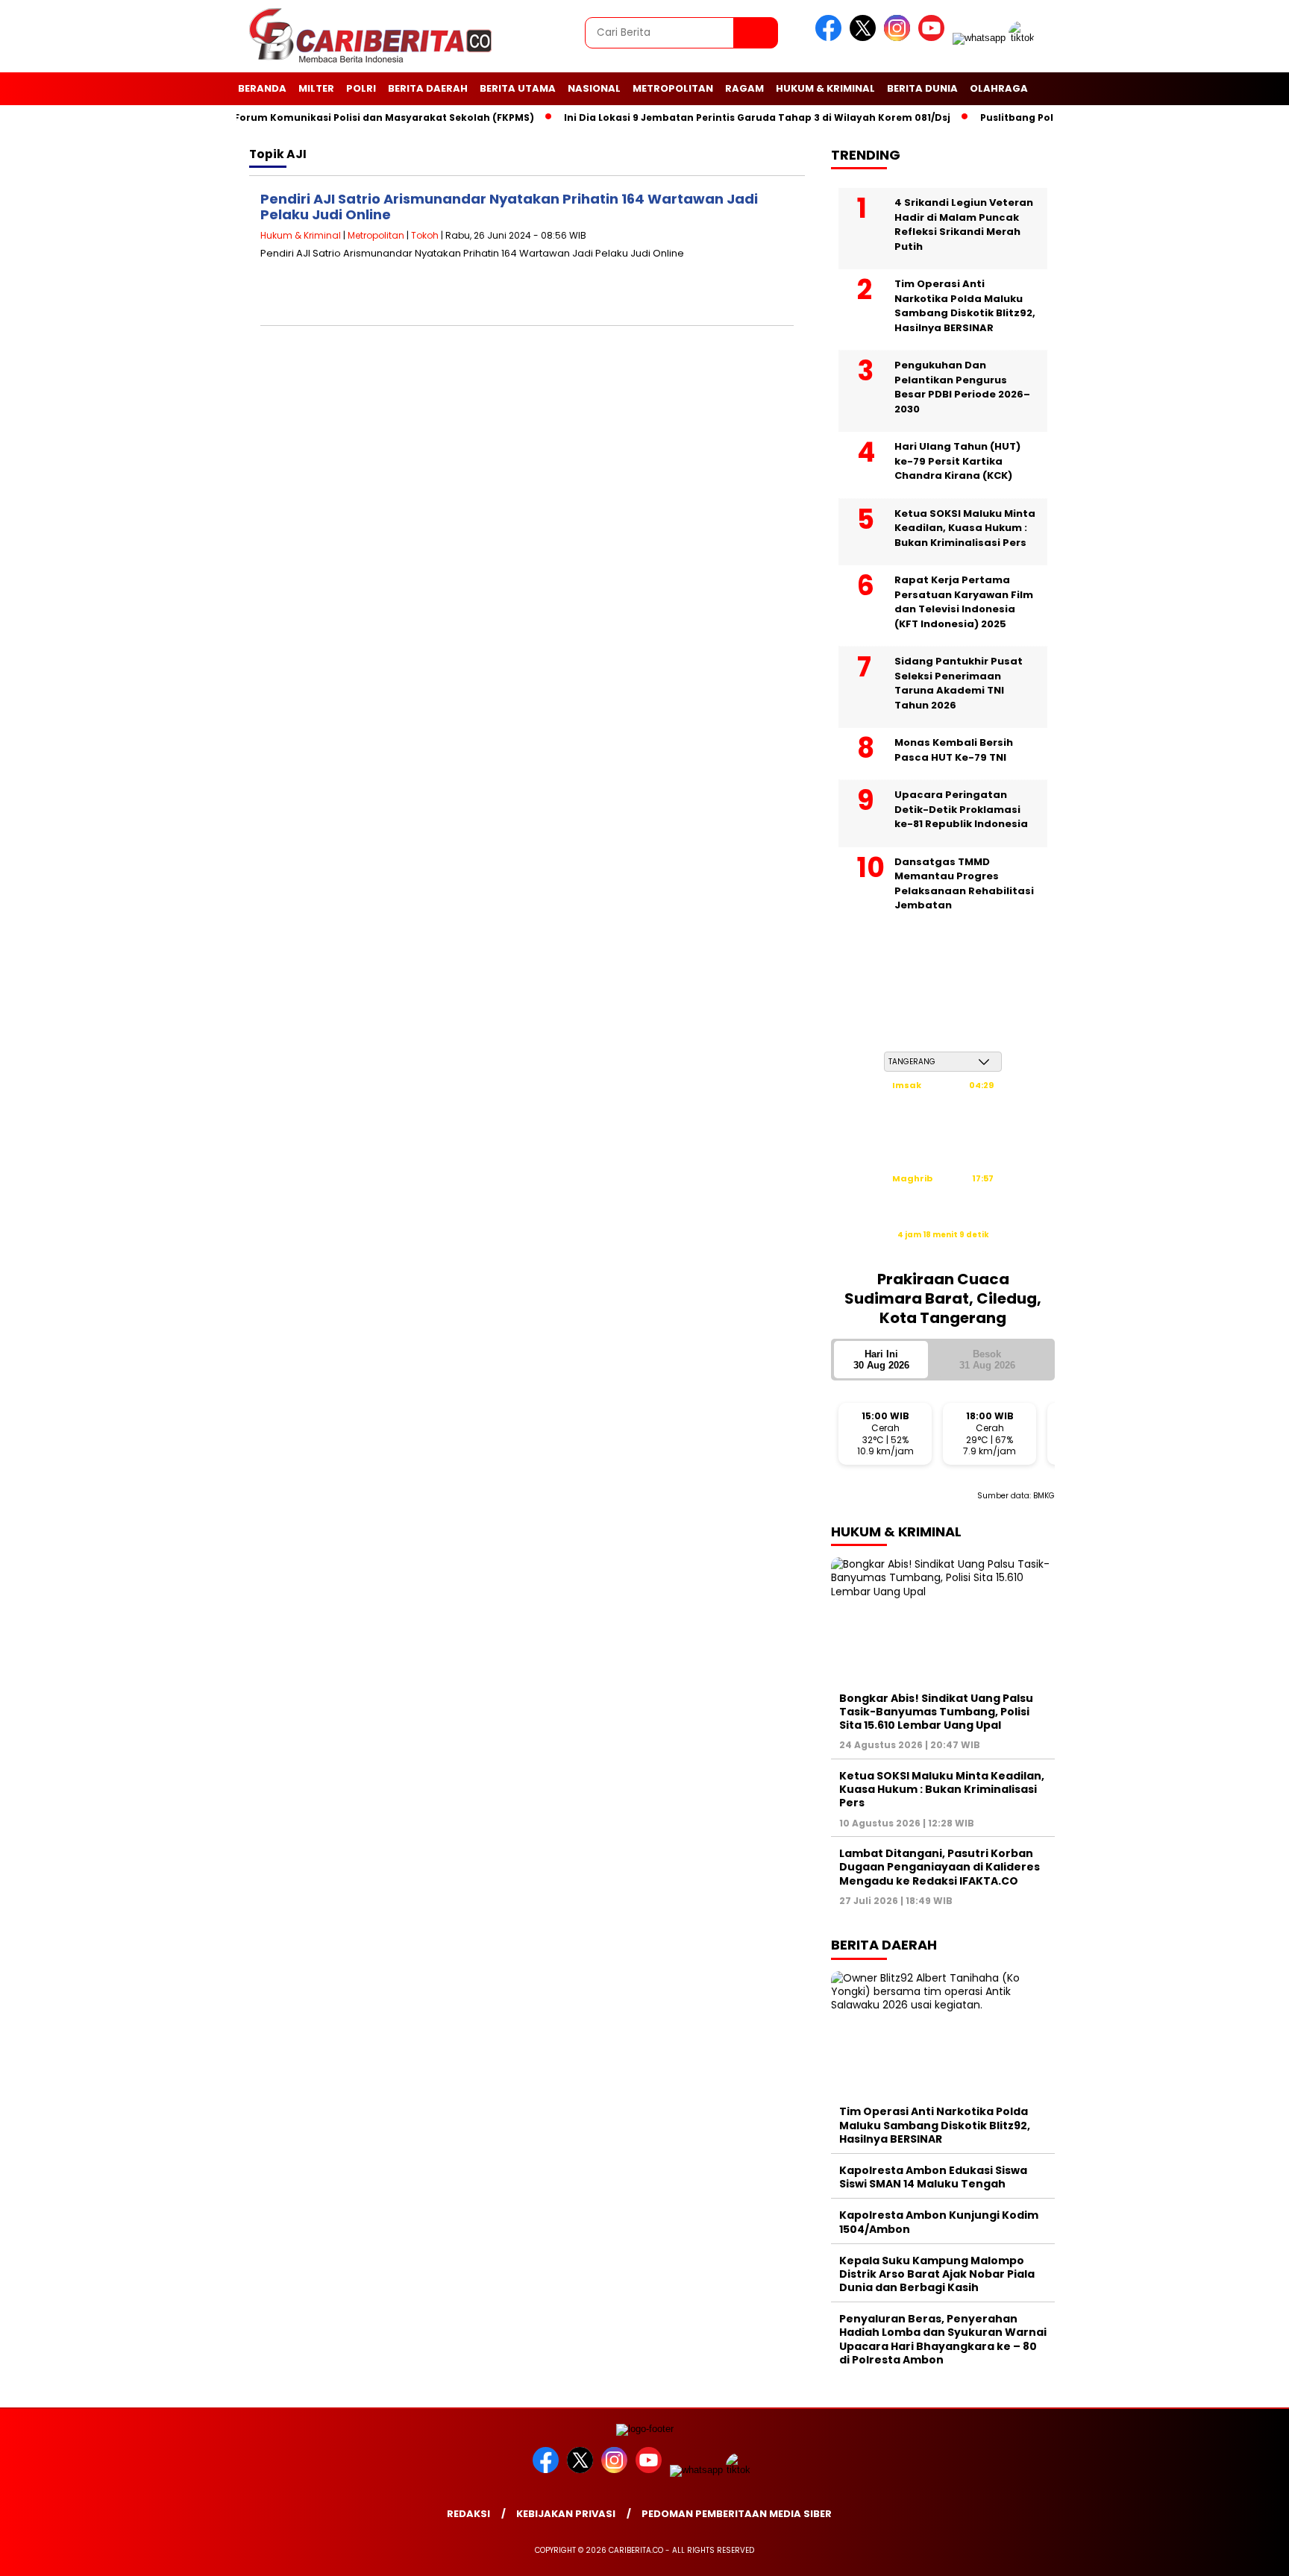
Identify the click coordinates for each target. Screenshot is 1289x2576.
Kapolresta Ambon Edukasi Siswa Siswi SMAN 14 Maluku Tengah (933, 2177)
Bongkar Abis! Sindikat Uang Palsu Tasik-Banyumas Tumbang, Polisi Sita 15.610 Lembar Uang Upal (936, 1712)
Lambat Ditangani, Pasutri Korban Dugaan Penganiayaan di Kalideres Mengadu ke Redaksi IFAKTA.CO (940, 1867)
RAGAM (744, 88)
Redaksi (468, 2514)
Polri (361, 88)
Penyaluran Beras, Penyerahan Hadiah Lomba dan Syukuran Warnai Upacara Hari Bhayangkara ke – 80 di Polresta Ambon (943, 2339)
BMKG (1044, 1496)
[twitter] (865, 38)
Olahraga (999, 88)
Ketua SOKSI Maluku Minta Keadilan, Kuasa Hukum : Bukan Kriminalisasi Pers (965, 528)
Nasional (594, 88)
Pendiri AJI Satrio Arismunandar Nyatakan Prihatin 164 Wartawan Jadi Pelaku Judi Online (509, 207)
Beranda (262, 88)
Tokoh (425, 235)
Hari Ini (881, 1360)
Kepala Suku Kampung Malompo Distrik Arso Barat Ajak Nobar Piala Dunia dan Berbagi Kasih (937, 2274)
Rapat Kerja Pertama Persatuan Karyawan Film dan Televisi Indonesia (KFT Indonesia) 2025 (964, 602)
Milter (316, 88)
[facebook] (831, 38)
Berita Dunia (922, 88)
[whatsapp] (979, 38)
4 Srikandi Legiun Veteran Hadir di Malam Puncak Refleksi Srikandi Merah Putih (964, 224)
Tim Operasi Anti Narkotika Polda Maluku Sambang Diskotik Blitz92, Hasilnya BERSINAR (965, 306)
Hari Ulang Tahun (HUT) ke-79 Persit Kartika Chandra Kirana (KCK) (957, 461)
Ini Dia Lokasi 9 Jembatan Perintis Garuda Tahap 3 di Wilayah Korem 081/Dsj (726, 117)
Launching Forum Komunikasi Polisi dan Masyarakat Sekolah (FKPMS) (325, 117)
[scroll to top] (1238, 2553)
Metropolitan (673, 88)
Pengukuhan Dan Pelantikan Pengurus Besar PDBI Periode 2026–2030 (962, 387)
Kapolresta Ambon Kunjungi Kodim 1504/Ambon (939, 2222)
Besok (987, 1360)
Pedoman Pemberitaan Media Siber (737, 2514)
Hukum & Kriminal (825, 88)
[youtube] (934, 38)
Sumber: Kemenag (943, 1250)
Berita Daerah (428, 88)
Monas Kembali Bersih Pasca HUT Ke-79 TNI (954, 750)
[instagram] (900, 38)
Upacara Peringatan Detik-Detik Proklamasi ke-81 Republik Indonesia (961, 809)
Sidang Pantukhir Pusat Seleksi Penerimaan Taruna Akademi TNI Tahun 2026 (959, 683)
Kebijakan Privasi (566, 2514)
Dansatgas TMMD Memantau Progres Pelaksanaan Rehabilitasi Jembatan (964, 884)
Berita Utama (518, 88)
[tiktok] (1024, 38)
